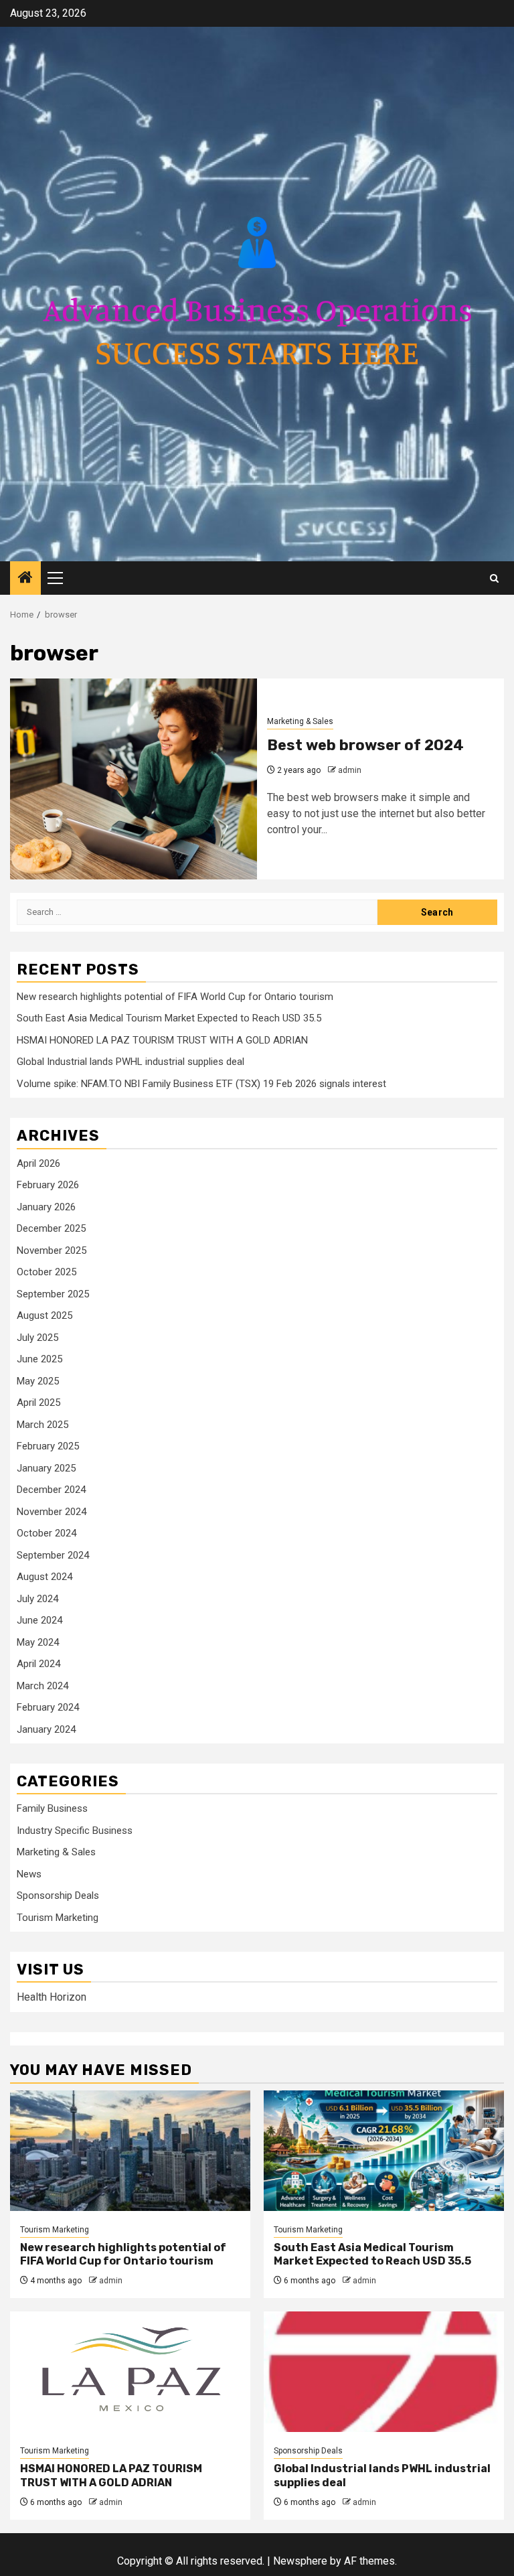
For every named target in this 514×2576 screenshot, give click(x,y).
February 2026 (48, 1185)
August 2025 (45, 1315)
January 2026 (46, 1207)
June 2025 (39, 1359)
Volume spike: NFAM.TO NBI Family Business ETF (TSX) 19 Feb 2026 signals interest (201, 1084)
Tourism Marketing (58, 1918)
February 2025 (48, 1446)
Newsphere (300, 2561)
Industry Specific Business (75, 1831)
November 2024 (52, 1512)
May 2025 (38, 1381)
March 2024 (42, 1686)
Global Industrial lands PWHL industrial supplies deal (131, 1062)
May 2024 (38, 1642)
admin (350, 770)
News (29, 1874)
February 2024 (48, 1707)
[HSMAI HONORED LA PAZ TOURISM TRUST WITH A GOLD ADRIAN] (130, 2372)
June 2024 (39, 1620)
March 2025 (42, 1425)
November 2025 (52, 1250)
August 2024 (45, 1577)
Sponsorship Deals (58, 1895)
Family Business (52, 1808)
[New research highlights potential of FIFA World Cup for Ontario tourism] (130, 2151)
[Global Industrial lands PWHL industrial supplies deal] (384, 2372)
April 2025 (38, 1403)
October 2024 (47, 1533)
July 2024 (37, 1599)
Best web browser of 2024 (365, 745)
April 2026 (38, 1163)
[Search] (494, 578)
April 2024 (38, 1664)
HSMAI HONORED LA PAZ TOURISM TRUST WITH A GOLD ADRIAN (162, 1040)
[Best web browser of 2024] (134, 779)
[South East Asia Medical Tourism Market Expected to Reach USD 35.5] (384, 2151)
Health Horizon (52, 1997)
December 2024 (51, 1490)
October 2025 (47, 1272)
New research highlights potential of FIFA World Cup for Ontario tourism (175, 997)
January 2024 (46, 1729)
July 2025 (37, 1338)
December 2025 (51, 1228)
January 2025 (46, 1468)
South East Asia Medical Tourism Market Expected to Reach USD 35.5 (169, 1018)
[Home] (25, 579)
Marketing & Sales (300, 721)
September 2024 (53, 1555)
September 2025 (53, 1294)
